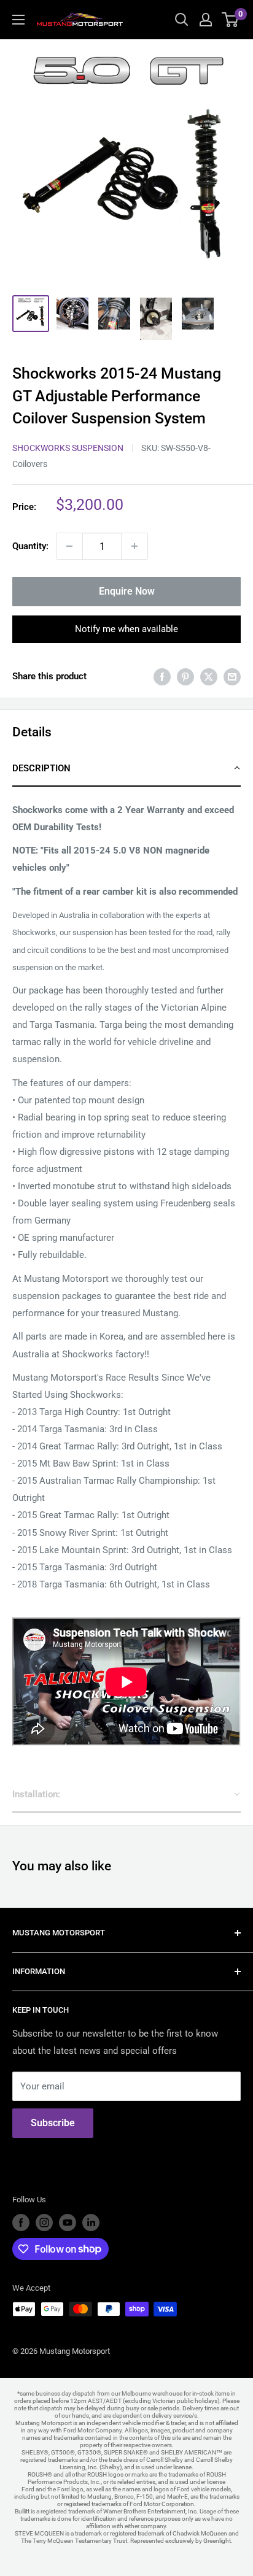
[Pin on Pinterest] (185, 677)
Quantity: (30, 546)
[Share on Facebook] (162, 677)
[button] (126, 769)
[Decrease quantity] (69, 546)
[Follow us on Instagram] (44, 2223)
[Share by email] (232, 677)
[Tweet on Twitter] (209, 677)
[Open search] (182, 20)
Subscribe (53, 2123)
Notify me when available (126, 629)
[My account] (206, 20)
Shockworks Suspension (68, 448)
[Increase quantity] (134, 546)
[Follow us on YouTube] (68, 2223)
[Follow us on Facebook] (21, 2223)
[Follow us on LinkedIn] (91, 2223)
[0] (231, 20)
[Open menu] (18, 20)
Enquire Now (127, 591)
